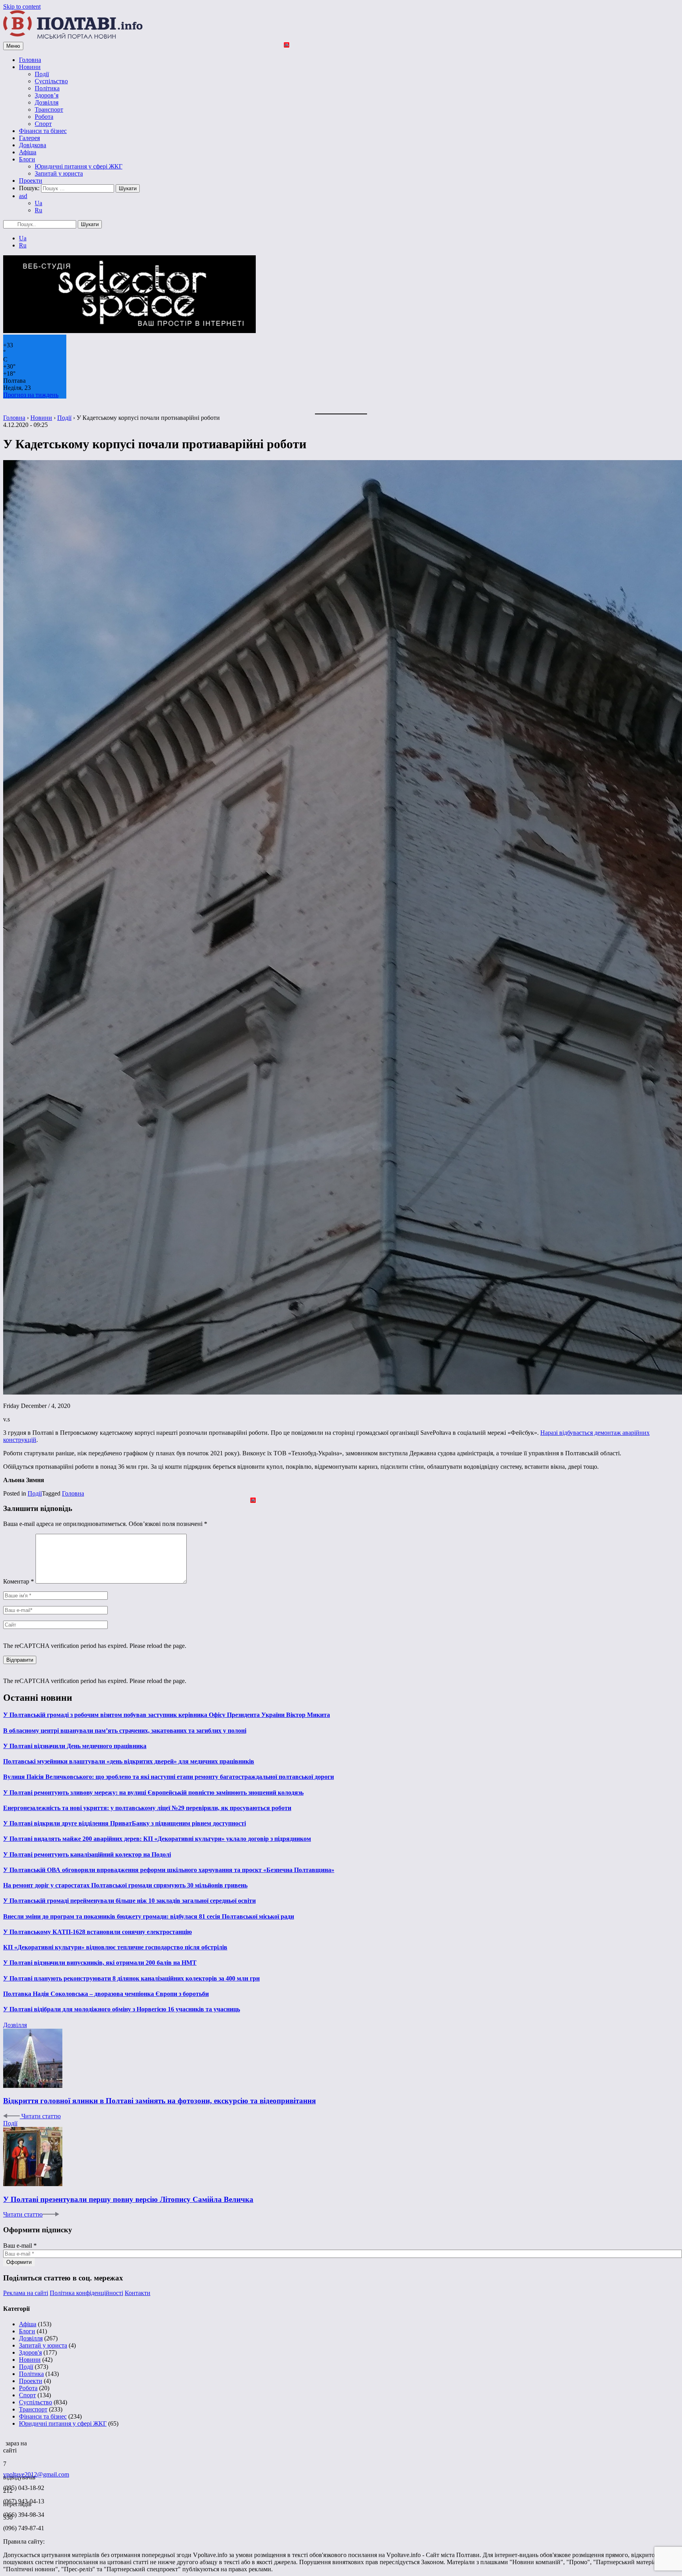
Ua (38, 203)
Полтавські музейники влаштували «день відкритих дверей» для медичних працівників (129, 1761)
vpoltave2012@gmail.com (36, 2474)
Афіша (28, 152)
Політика (47, 88)
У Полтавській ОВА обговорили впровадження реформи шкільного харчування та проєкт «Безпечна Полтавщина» (169, 1870)
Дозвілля (47, 102)
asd (23, 196)
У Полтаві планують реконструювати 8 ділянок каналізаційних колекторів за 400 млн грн (131, 1978)
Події (42, 74)
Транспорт (49, 110)
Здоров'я (30, 2352)
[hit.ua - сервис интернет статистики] (4, 2441)
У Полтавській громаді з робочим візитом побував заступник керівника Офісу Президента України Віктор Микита (167, 1715)
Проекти (31, 181)
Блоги (27, 159)
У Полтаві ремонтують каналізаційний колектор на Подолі (87, 1854)
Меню (13, 46)
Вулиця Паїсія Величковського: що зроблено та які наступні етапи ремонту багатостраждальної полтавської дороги (169, 1777)
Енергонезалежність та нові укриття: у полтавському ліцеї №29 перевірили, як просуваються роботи (147, 1808)
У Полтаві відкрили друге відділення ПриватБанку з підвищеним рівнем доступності (125, 1823)
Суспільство (51, 81)
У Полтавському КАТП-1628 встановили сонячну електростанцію (97, 1932)
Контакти (138, 2293)
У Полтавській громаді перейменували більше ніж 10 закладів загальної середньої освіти (129, 1901)
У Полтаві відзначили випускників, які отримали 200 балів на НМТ (100, 1963)
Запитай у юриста (59, 173)
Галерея (29, 138)
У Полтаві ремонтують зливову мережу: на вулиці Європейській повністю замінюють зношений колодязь (153, 1793)
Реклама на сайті (26, 2293)
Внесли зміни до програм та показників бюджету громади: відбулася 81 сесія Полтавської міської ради (149, 1916)
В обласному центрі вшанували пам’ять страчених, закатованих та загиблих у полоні (125, 1731)
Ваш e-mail (20, 2246)
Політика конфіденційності (86, 2293)
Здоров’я (47, 95)
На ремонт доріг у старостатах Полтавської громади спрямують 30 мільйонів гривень (125, 1885)
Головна (30, 60)
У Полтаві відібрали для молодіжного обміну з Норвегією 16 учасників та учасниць (122, 2009)
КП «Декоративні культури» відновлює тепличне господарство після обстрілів (115, 1947)
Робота (44, 117)
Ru (38, 210)
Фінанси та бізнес (43, 131)
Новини (30, 67)
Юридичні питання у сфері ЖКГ (79, 166)
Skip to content (22, 7)
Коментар (19, 1581)
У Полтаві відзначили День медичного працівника (75, 1746)
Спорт (43, 124)
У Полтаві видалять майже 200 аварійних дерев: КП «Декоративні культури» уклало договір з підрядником (157, 1839)
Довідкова (33, 145)
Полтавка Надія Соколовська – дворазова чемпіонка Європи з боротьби (106, 1994)
